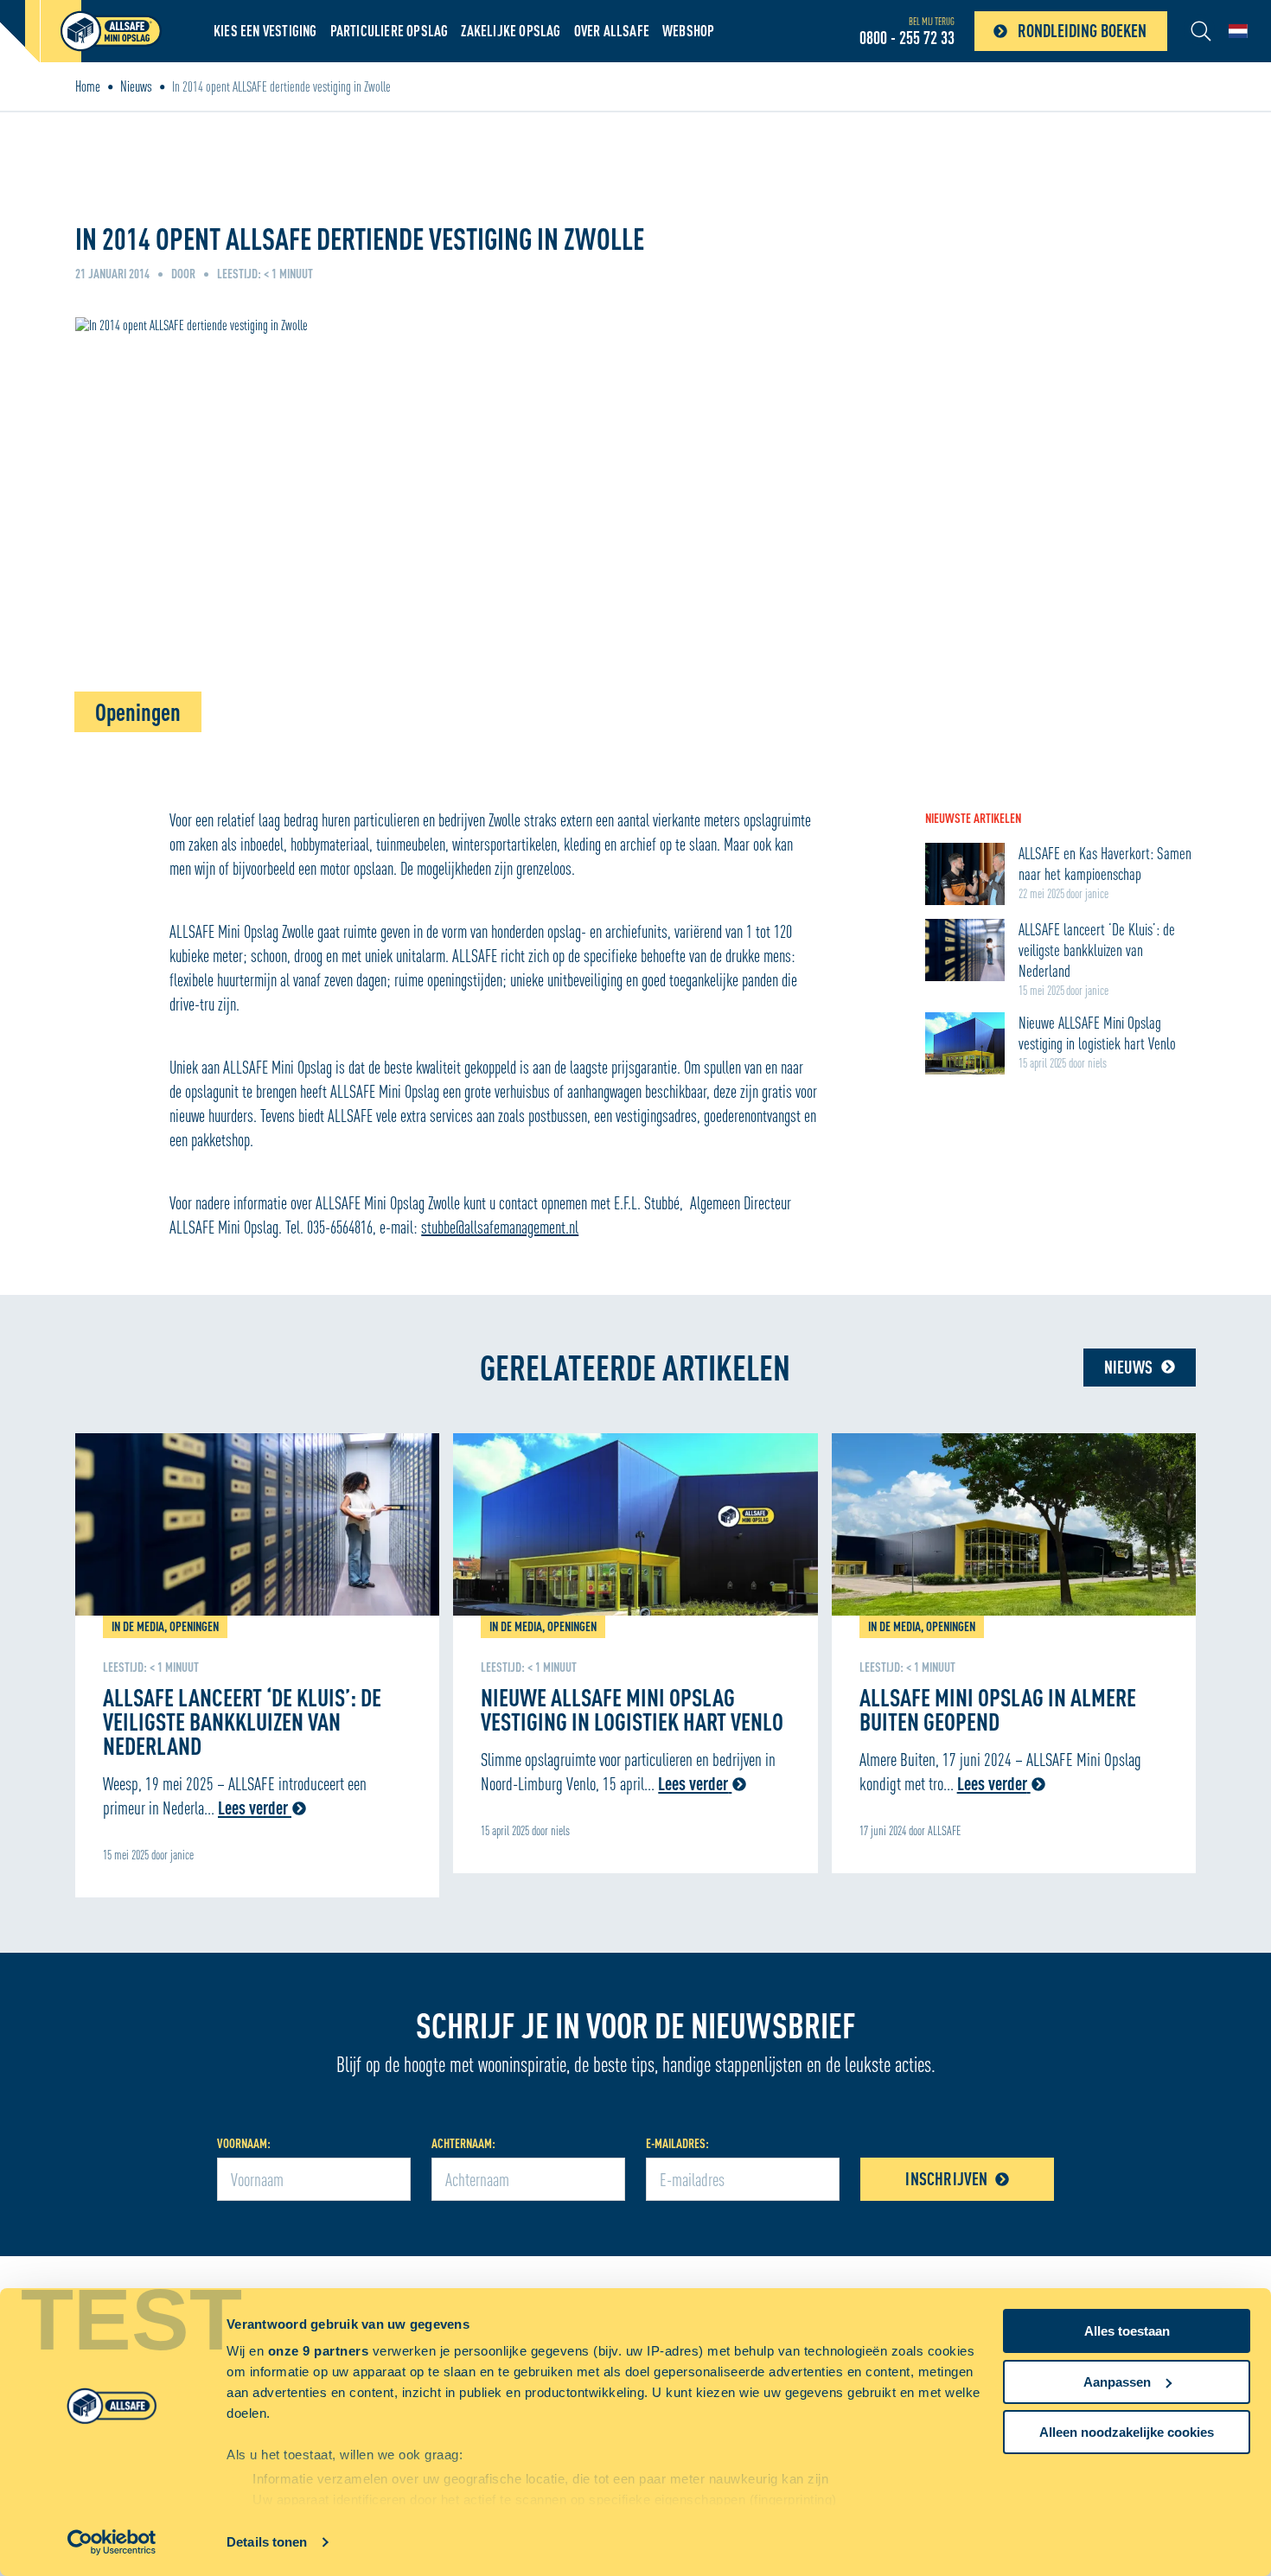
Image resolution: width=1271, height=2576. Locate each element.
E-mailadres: (677, 2143)
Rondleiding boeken (1082, 31)
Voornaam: (244, 2143)
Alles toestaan (1127, 2331)
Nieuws (136, 86)
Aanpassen (1117, 2382)
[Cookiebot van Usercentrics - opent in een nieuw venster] (112, 2542)
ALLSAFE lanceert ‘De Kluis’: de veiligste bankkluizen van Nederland (242, 1721)
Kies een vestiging (265, 31)
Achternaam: (463, 2143)
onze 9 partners (319, 2351)
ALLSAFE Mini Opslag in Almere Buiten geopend (998, 1709)
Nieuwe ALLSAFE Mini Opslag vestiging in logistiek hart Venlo (632, 1709)
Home (88, 86)
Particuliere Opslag (390, 31)
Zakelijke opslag (511, 31)
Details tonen (267, 2542)
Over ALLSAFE (612, 31)
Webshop (688, 31)
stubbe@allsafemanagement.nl (500, 1227)
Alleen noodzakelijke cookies (1127, 2432)
